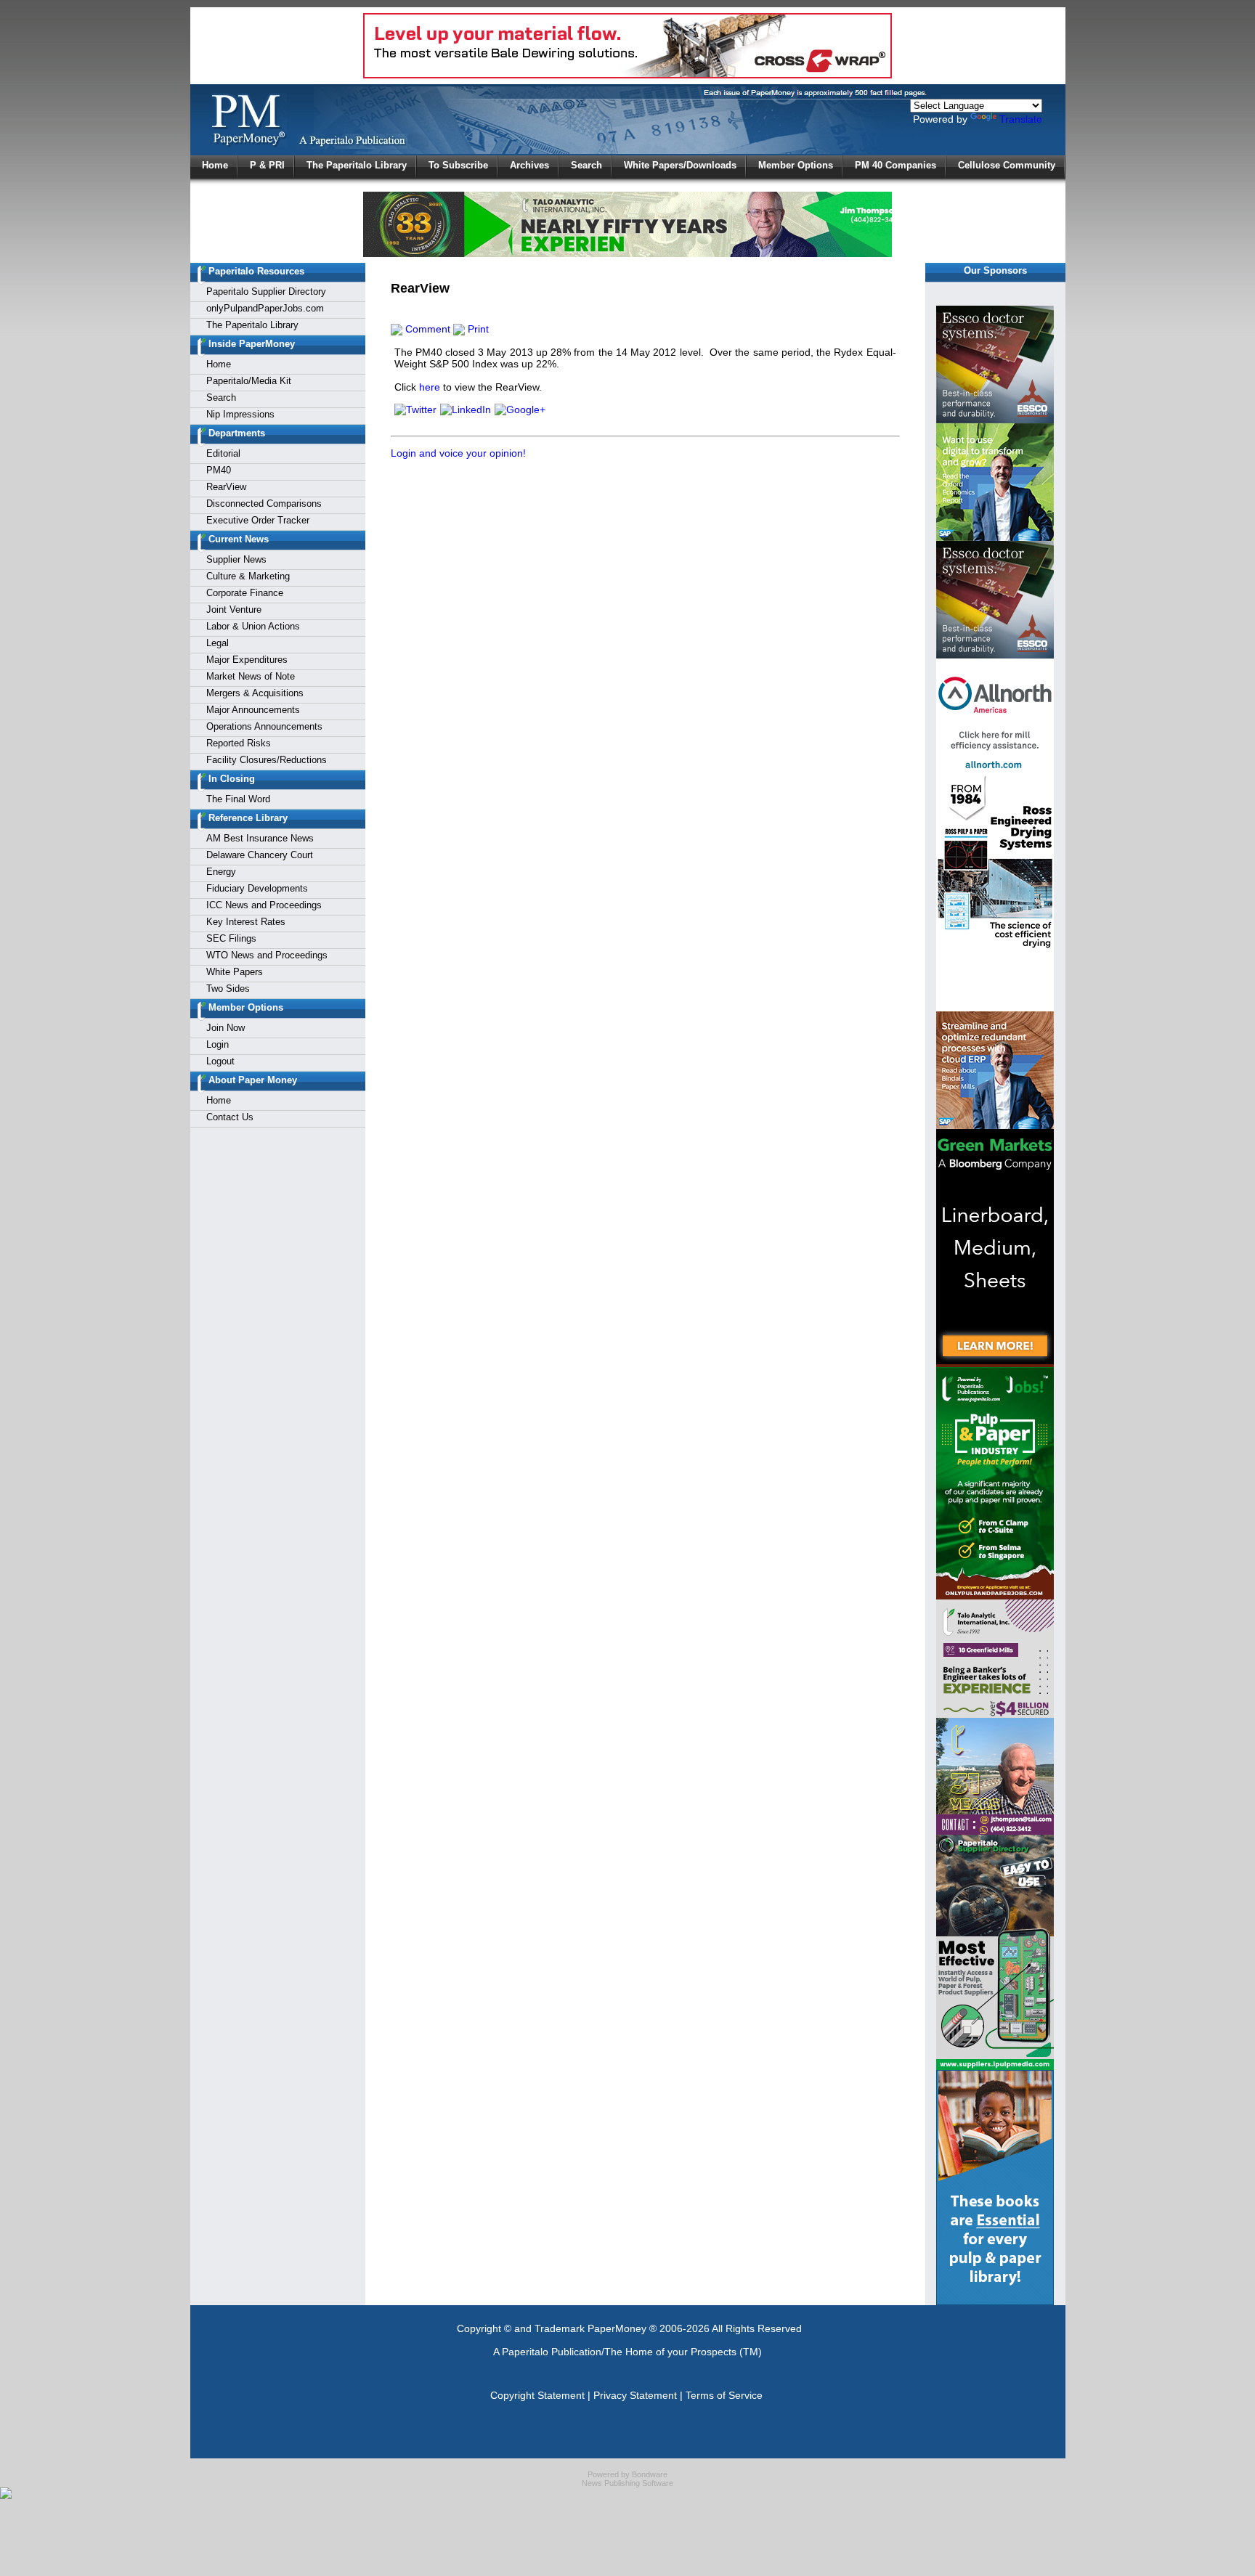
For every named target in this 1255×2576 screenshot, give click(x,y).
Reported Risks (239, 743)
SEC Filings (231, 938)
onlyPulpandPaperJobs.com (265, 308)
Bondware (650, 2474)
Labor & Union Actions (253, 626)
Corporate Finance (245, 593)
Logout (220, 1061)
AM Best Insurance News (260, 838)
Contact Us (230, 1117)
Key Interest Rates (246, 922)
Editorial (223, 453)
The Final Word (238, 799)
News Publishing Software (627, 2483)
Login (218, 1044)
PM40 (219, 470)
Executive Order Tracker (258, 520)
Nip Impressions (240, 414)
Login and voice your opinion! (458, 453)
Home (215, 165)
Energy (221, 872)
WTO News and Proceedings (267, 955)
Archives (529, 165)
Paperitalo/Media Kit (249, 381)
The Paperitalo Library (357, 165)
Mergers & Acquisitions (255, 693)
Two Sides (228, 989)
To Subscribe (458, 165)
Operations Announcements (264, 726)
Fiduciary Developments (257, 888)
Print (477, 329)
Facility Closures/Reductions (267, 760)
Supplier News (236, 559)
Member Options (796, 165)
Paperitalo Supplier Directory (266, 292)
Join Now (226, 1028)
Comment (426, 329)
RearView (226, 487)
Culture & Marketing (248, 576)
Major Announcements (253, 710)
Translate (1021, 119)
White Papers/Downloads (680, 165)
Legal (218, 643)
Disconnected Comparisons (264, 504)
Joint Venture (234, 610)
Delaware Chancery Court (260, 855)
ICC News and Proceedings (264, 905)
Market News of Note (251, 676)
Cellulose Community (1007, 165)
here (430, 387)
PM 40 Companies (895, 165)
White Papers (235, 972)
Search (586, 165)
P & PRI (267, 165)
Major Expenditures (247, 660)
